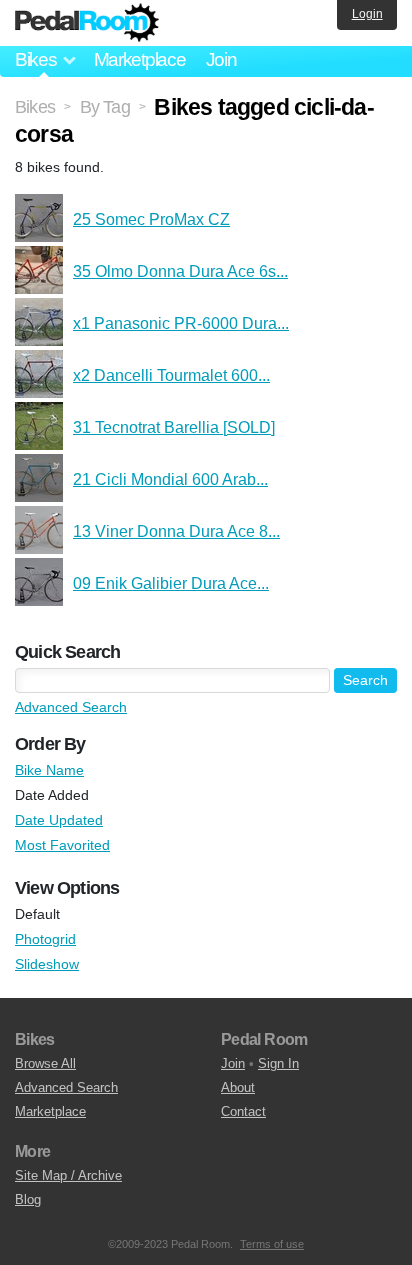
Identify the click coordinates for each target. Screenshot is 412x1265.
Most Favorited (62, 845)
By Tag (105, 107)
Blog (28, 1199)
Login (367, 14)
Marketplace (140, 59)
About (238, 1087)
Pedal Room (87, 23)
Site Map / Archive (68, 1175)
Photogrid (45, 939)
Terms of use (272, 1244)
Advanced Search (71, 707)
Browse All (45, 1063)
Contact (243, 1111)
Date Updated (59, 820)
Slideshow (47, 964)
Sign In (278, 1063)
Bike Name (49, 770)
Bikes (35, 107)
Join (221, 59)
